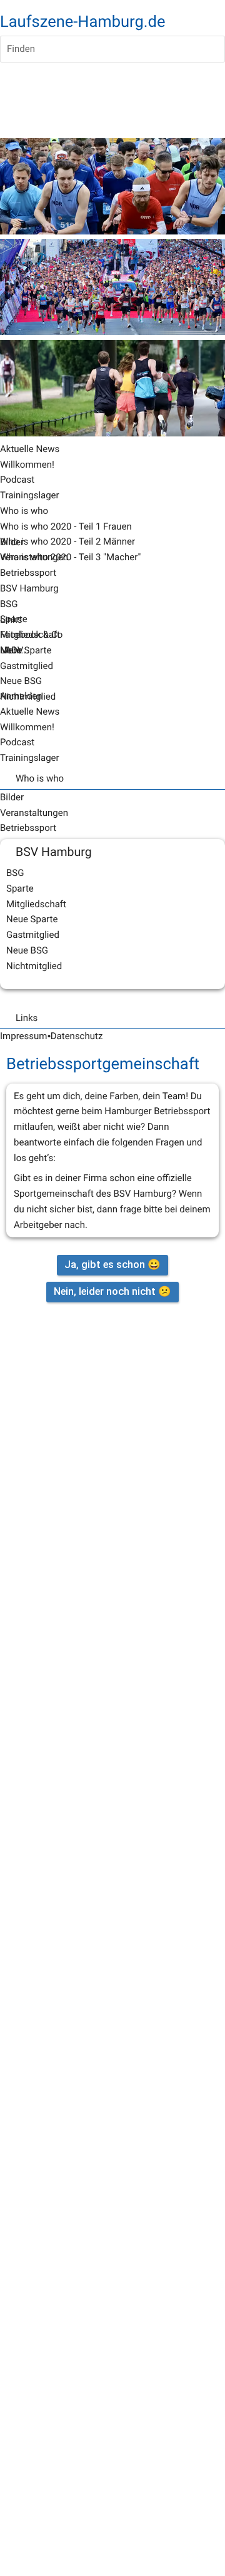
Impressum (23, 1036)
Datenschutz (77, 1036)
